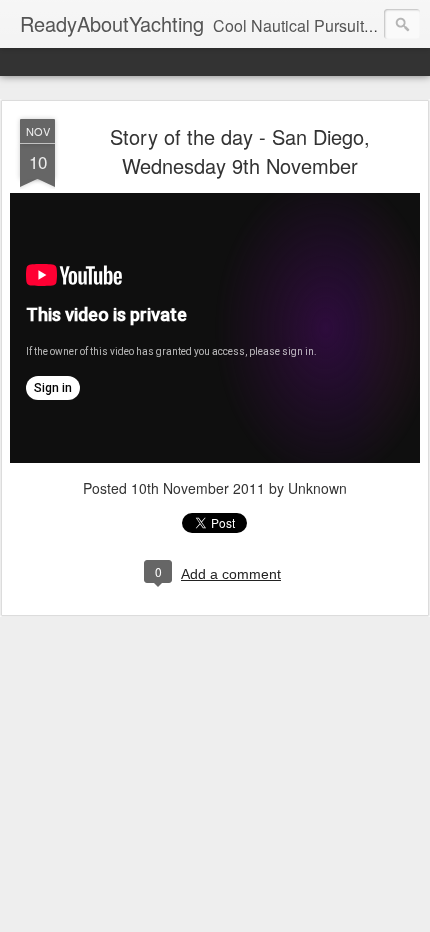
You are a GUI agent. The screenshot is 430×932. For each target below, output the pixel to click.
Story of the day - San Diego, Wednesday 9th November (240, 151)
